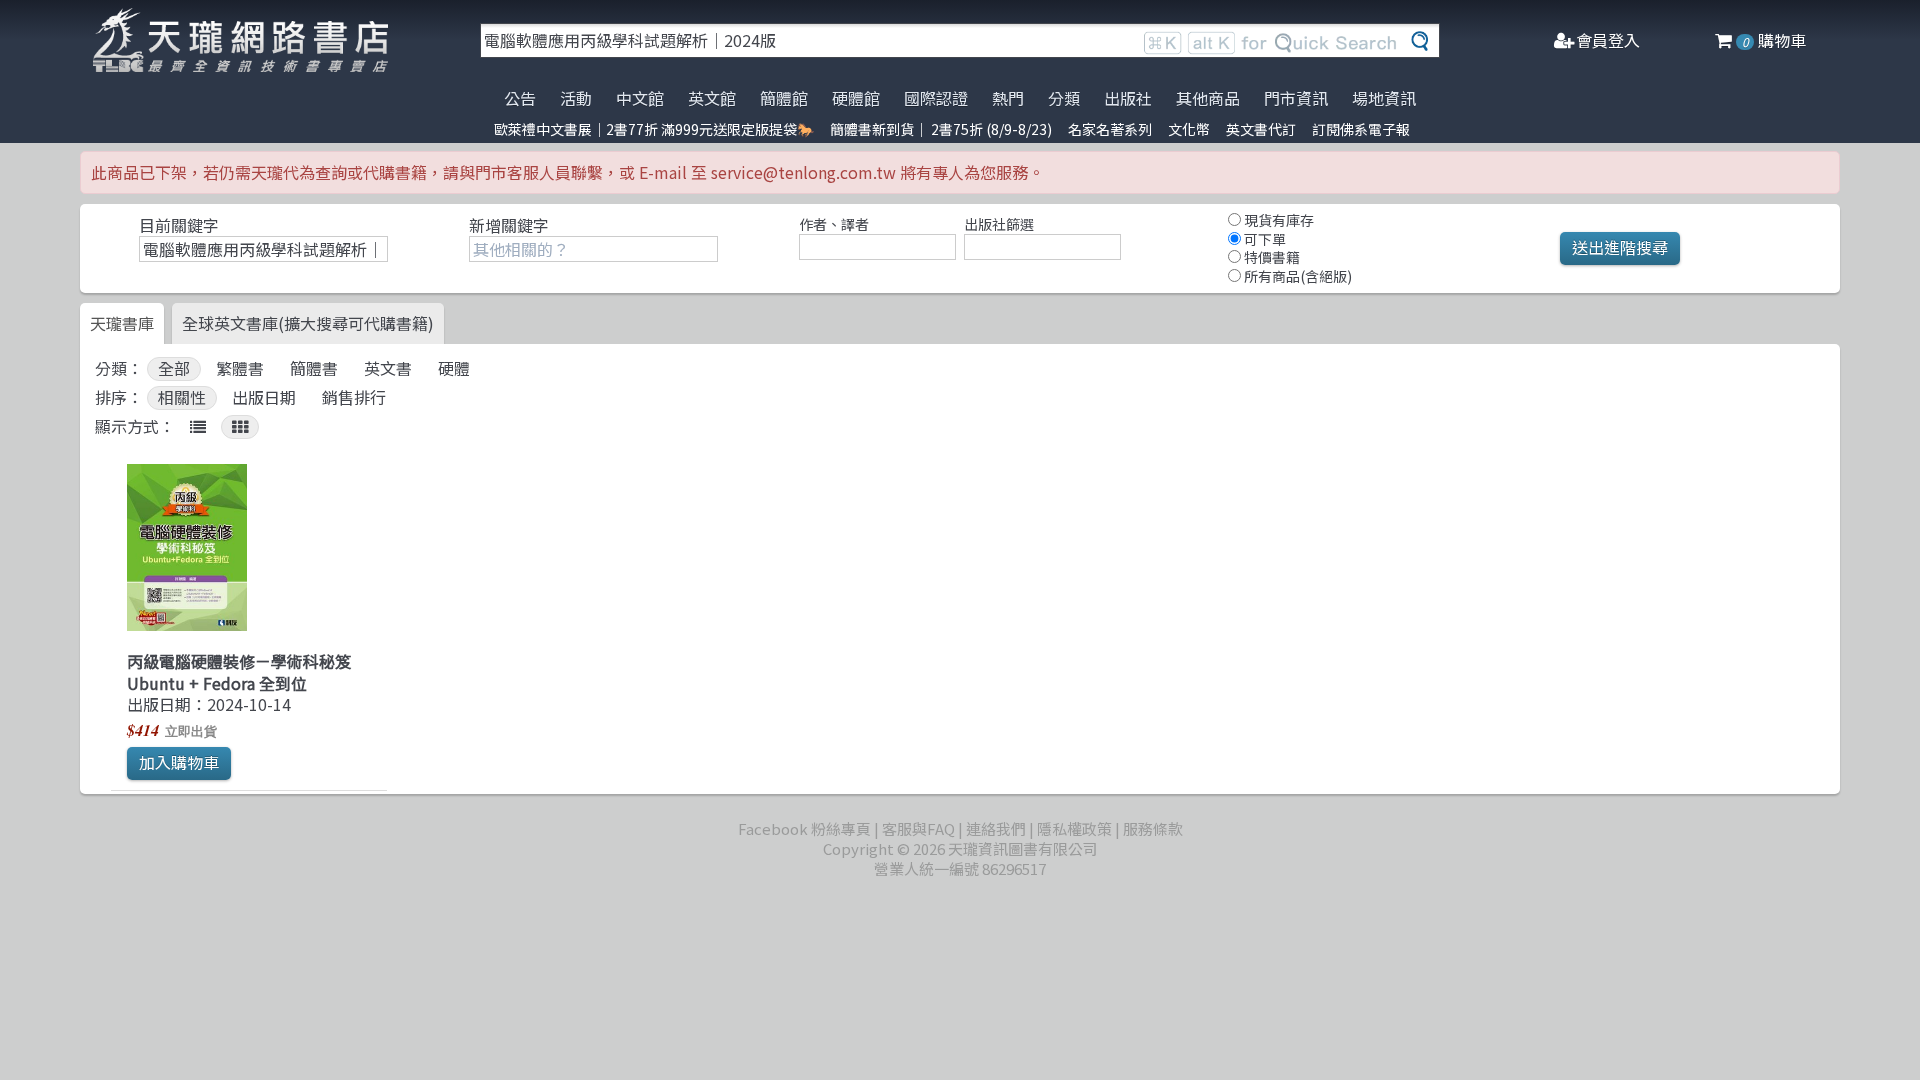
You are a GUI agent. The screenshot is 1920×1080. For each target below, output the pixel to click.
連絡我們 (996, 828)
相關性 (182, 397)
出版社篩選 (999, 224)
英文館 (712, 98)
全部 (174, 368)
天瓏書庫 (122, 323)
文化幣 (1189, 129)
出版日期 (264, 397)
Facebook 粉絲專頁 (804, 828)
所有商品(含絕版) (1296, 276)
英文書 (388, 368)
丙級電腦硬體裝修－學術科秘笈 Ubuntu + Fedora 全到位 (239, 671)
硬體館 (856, 98)
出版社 (1128, 98)
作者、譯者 (834, 224)
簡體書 (314, 368)
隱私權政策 (1074, 828)
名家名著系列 (1110, 129)
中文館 (640, 98)
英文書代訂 (1261, 129)
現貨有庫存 (1277, 220)
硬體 (454, 368)
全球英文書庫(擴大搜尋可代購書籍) (308, 323)
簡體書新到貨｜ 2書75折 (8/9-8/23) (941, 129)
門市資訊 (1296, 98)
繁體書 (240, 368)
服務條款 (1153, 828)
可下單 (1263, 239)
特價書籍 (1270, 257)
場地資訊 (1384, 98)
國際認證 (936, 98)
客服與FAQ (918, 828)
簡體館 (784, 98)
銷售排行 (354, 397)
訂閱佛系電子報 (1361, 129)
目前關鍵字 (179, 225)
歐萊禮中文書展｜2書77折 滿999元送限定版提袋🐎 (654, 129)
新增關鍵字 (509, 225)
